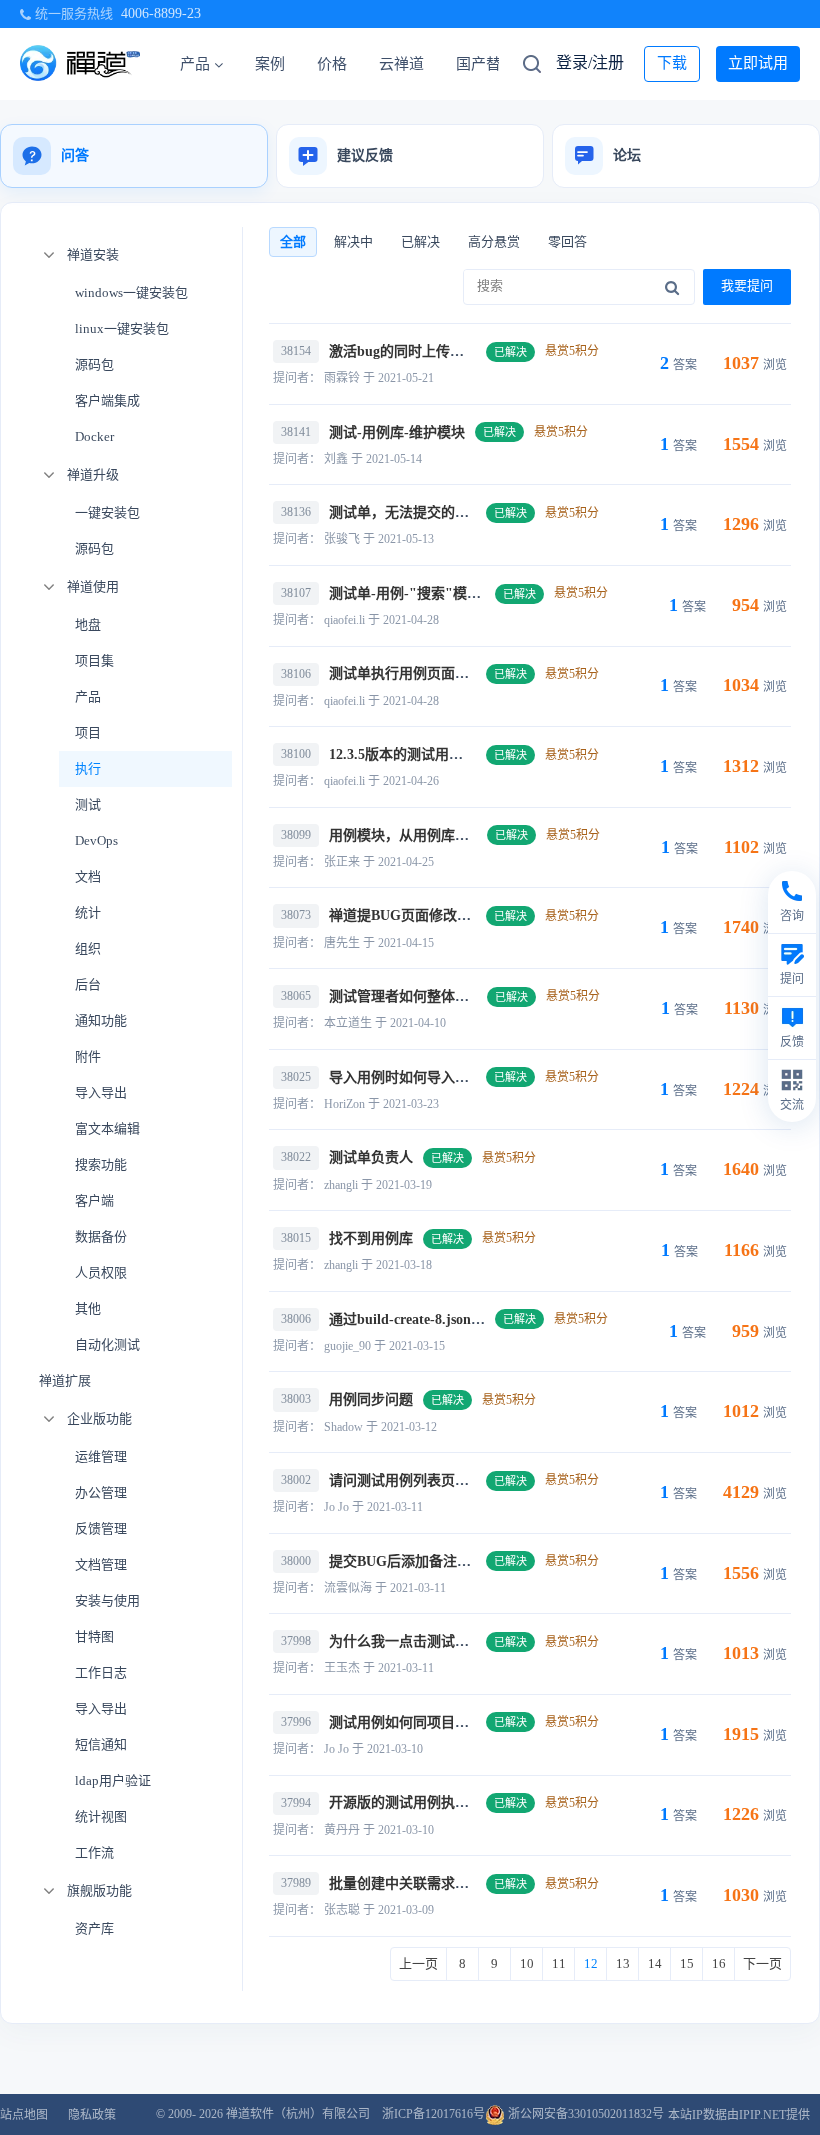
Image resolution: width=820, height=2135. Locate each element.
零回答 (567, 241)
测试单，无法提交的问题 (406, 512)
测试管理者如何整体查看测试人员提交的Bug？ (474, 996)
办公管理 (101, 1492)
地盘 (88, 624)
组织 (88, 948)
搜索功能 (101, 1164)
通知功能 (101, 1020)
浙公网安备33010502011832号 (584, 2114)
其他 (88, 1308)
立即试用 (758, 63)
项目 (88, 732)
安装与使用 (107, 1600)
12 (591, 1963)
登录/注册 (590, 62)
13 (623, 1963)
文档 (88, 876)
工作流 (94, 1852)
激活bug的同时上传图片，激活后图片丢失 (459, 351)
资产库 (94, 1928)
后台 (88, 984)
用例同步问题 (371, 1399)
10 (527, 1963)
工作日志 (101, 1672)
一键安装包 (107, 512)
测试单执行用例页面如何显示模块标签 (448, 673)
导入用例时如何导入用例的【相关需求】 (455, 1077)
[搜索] (672, 287)
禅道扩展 (65, 1380)
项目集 (94, 660)
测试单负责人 (371, 1157)
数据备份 (101, 1236)
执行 (88, 768)
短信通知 (101, 1744)
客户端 (94, 1200)
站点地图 (24, 2115)
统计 (88, 912)
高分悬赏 (494, 241)
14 (655, 1963)
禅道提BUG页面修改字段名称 (421, 915)
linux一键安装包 (122, 328)
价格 (332, 64)
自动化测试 (107, 1344)
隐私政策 (92, 2115)
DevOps (96, 840)
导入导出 (101, 1092)
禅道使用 (93, 586)
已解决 (420, 241)
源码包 (94, 364)
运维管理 (101, 1456)
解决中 (353, 241)
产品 (195, 64)
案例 (270, 64)
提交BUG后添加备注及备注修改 (428, 1561)
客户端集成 (107, 400)
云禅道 (401, 64)
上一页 (418, 1963)
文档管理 (101, 1564)
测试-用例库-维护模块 (397, 432)
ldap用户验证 (113, 1780)
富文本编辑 (107, 1128)
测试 (88, 804)
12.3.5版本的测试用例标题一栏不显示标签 (459, 754)
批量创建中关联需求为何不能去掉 (434, 1883)
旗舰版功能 (99, 1890)
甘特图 (94, 1636)
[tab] (134, 156)
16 (719, 1963)
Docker (94, 436)
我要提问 (747, 285)
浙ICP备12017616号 (433, 2114)
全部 (293, 241)
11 (559, 1963)
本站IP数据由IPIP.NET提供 (739, 2115)
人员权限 (101, 1272)
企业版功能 (99, 1418)
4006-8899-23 (161, 13)
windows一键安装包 (131, 292)
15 (687, 1963)
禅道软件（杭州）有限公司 (298, 2114)
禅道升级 (93, 474)
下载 (672, 63)
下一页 (762, 1963)
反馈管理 (101, 1528)
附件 (88, 1056)
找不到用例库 (371, 1238)
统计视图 (101, 1816)
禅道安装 (93, 254)
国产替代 (486, 64)
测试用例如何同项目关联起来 (420, 1722)
